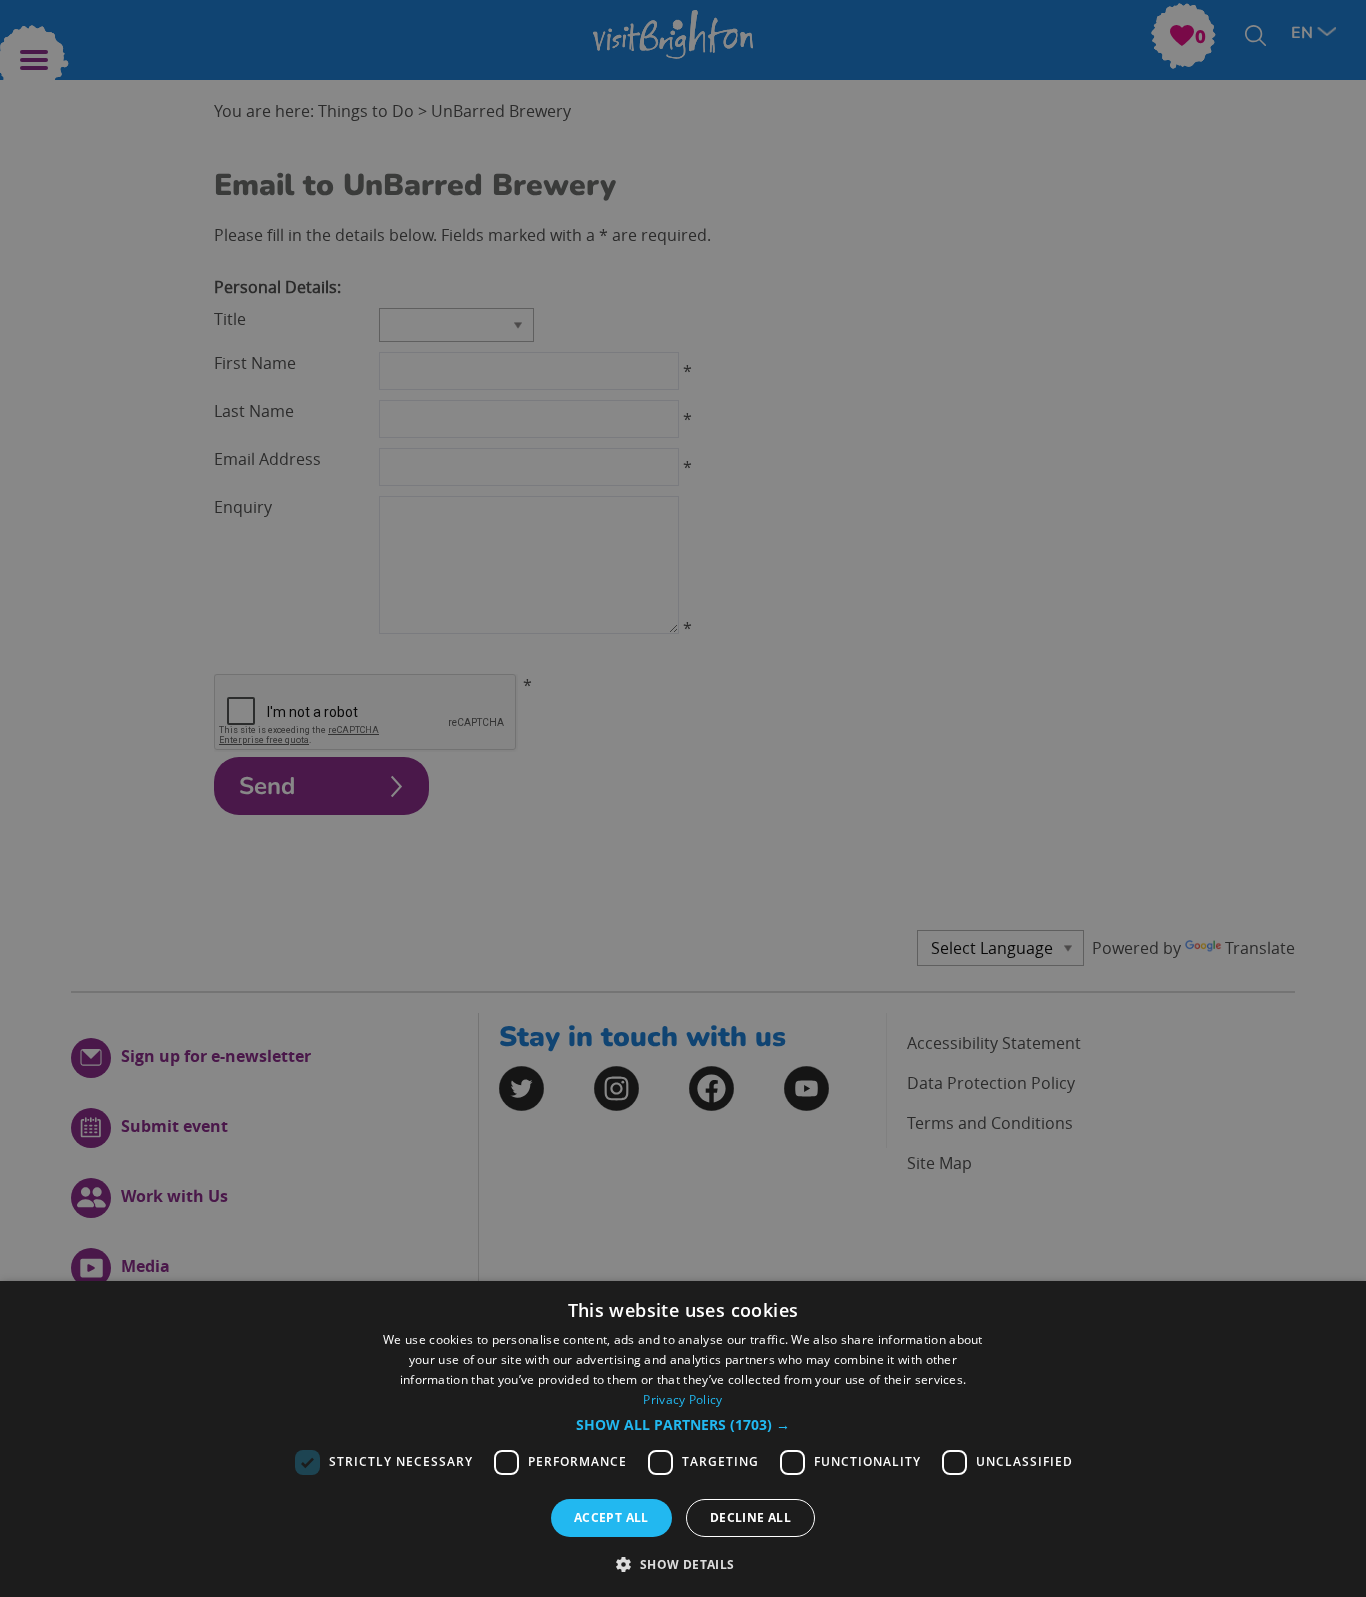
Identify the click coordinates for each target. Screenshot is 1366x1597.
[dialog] (683, 1439)
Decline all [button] (750, 1517)
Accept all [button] (611, 1517)
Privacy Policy (682, 1399)
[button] (683, 1425)
